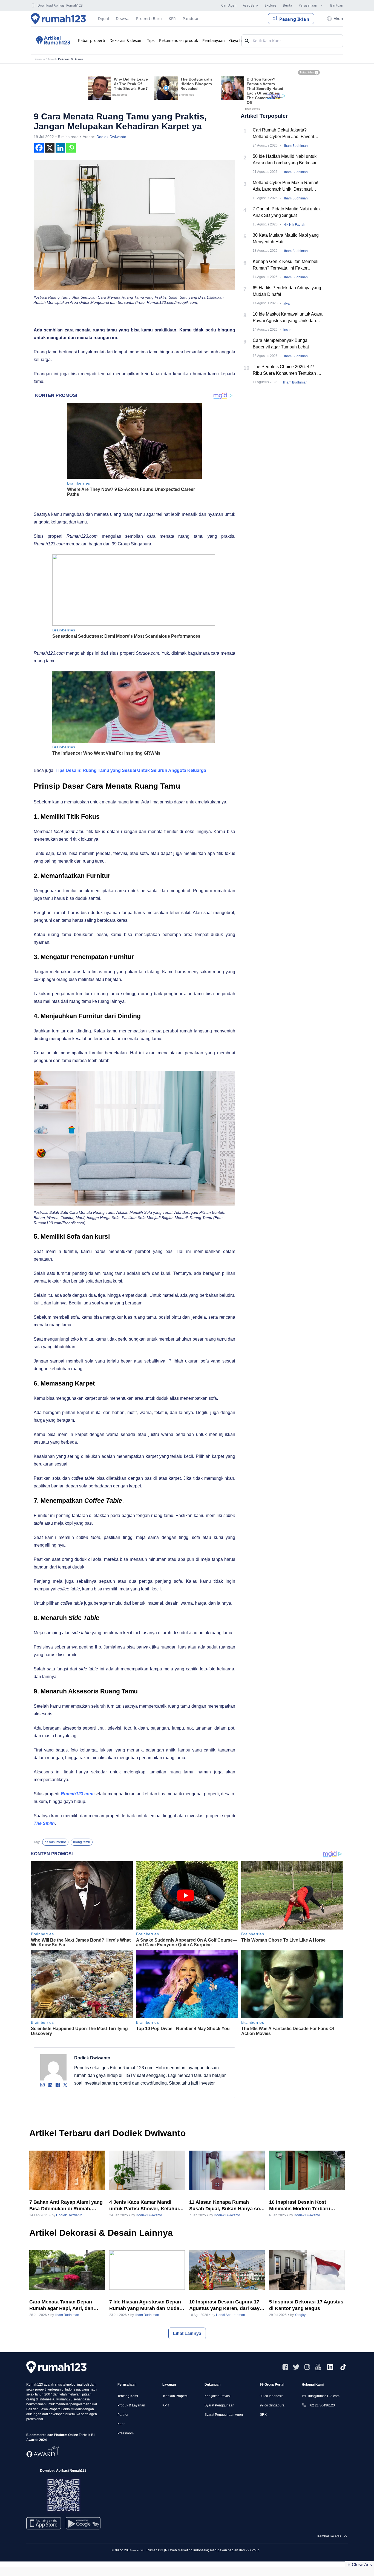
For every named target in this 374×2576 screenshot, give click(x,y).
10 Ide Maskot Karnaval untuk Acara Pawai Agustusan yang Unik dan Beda (288, 318)
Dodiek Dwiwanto (111, 137)
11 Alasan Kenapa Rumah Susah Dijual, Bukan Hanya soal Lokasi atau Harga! (227, 2206)
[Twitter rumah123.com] (296, 2367)
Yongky (300, 2315)
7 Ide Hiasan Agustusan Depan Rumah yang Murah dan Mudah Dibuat (146, 2305)
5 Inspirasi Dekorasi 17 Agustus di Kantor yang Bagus (306, 2305)
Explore (271, 5)
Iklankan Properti (175, 2396)
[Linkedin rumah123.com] (330, 2367)
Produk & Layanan (131, 2405)
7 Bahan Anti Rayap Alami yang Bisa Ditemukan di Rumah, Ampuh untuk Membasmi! (66, 2206)
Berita (287, 5)
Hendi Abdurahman (231, 2315)
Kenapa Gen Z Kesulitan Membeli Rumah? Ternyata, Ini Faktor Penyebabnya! (286, 265)
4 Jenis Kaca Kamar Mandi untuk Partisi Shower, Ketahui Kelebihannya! (144, 2206)
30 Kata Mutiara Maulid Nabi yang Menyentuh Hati (286, 238)
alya (287, 304)
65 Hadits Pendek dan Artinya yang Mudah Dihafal (287, 291)
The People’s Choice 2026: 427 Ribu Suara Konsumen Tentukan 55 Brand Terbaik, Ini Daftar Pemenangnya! (287, 370)
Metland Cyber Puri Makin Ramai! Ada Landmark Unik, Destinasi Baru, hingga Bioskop (285, 186)
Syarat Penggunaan (219, 2405)
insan (287, 330)
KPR (166, 2405)
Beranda (39, 59)
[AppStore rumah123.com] (44, 2523)
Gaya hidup (240, 40)
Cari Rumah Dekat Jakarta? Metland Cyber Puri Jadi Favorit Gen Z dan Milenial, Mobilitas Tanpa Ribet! (288, 134)
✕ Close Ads (359, 2565)
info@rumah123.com (324, 2396)
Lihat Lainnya (187, 2333)
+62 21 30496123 (322, 2405)
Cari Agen (229, 5)
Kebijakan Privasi (218, 2396)
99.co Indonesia (272, 2396)
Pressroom (126, 2433)
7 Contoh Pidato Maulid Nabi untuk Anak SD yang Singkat (287, 212)
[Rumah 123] (58, 19)
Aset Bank (251, 5)
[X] (50, 148)
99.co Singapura (272, 2405)
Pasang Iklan (294, 19)
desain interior (55, 1842)
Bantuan (337, 5)
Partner (123, 2415)
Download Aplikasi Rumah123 (60, 5)
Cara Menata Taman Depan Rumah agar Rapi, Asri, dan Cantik (61, 2305)
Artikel (51, 59)
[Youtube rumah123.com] (318, 2367)
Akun (338, 18)
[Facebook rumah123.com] (285, 2367)
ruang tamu (82, 1842)
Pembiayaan (214, 40)
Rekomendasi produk (179, 40)
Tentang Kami (128, 2396)
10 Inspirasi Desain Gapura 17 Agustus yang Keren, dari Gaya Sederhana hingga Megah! (226, 2305)
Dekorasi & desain (126, 40)
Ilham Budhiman (296, 146)
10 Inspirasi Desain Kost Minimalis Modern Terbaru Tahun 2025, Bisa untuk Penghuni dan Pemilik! (300, 2206)
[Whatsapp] (71, 148)
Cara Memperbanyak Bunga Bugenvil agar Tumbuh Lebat (281, 344)
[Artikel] (52, 41)
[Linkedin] (60, 148)
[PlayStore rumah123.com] (83, 2525)
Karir (121, 2424)
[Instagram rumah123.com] (307, 2367)
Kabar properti (92, 40)
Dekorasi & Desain (71, 59)
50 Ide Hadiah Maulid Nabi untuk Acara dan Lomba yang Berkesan (285, 160)
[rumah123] (56, 2367)
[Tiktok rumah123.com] (343, 2367)
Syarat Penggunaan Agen (224, 2415)
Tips (151, 40)
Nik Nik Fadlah (294, 225)
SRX (263, 2415)
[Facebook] (39, 148)
